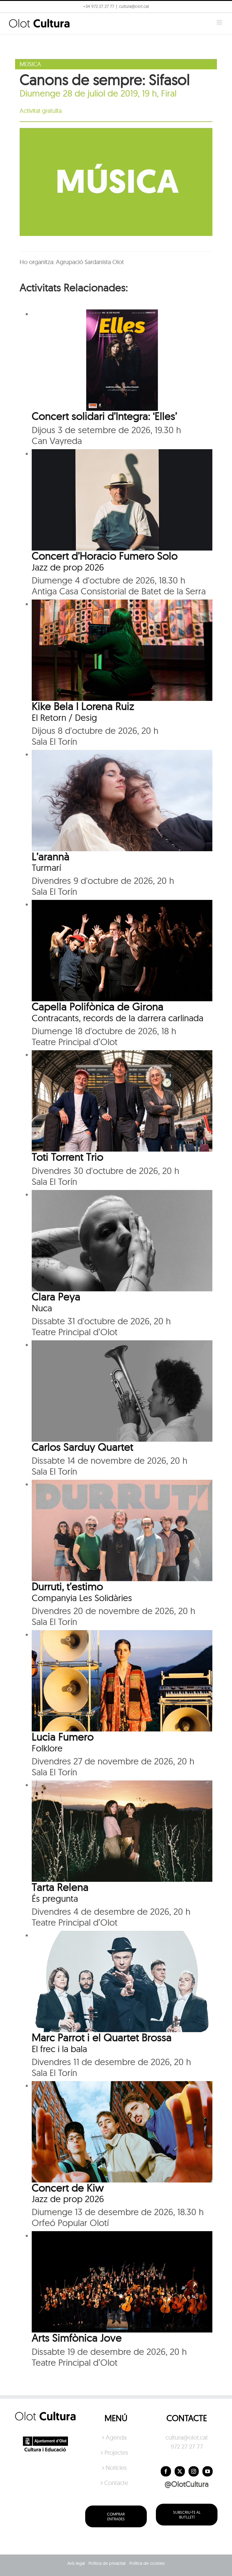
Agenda (116, 2437)
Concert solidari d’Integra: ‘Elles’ (104, 416)
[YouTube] (208, 2471)
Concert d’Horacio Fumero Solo (105, 556)
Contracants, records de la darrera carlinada (118, 1018)
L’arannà (51, 856)
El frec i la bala (59, 2049)
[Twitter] (180, 2471)
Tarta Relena (60, 1887)
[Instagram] (194, 2471)
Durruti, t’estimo (67, 1586)
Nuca (42, 1308)
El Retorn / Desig (64, 718)
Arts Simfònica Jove (77, 2338)
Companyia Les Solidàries (82, 1598)
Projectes (116, 2452)
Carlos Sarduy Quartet (82, 1447)
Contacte (116, 2483)
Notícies (116, 2468)
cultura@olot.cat (187, 2437)
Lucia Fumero (63, 1737)
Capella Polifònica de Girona (98, 1006)
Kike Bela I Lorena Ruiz (83, 706)
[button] (219, 8)
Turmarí (46, 868)
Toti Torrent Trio (68, 1157)
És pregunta (55, 1898)
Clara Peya (56, 1296)
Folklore (47, 1748)
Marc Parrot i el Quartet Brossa (102, 2037)
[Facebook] (166, 2471)
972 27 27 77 (187, 2446)
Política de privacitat (107, 2563)
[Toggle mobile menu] (220, 22)
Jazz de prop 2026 (68, 567)
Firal (169, 93)
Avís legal (76, 2563)
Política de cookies (147, 2563)
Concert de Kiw (68, 2188)
